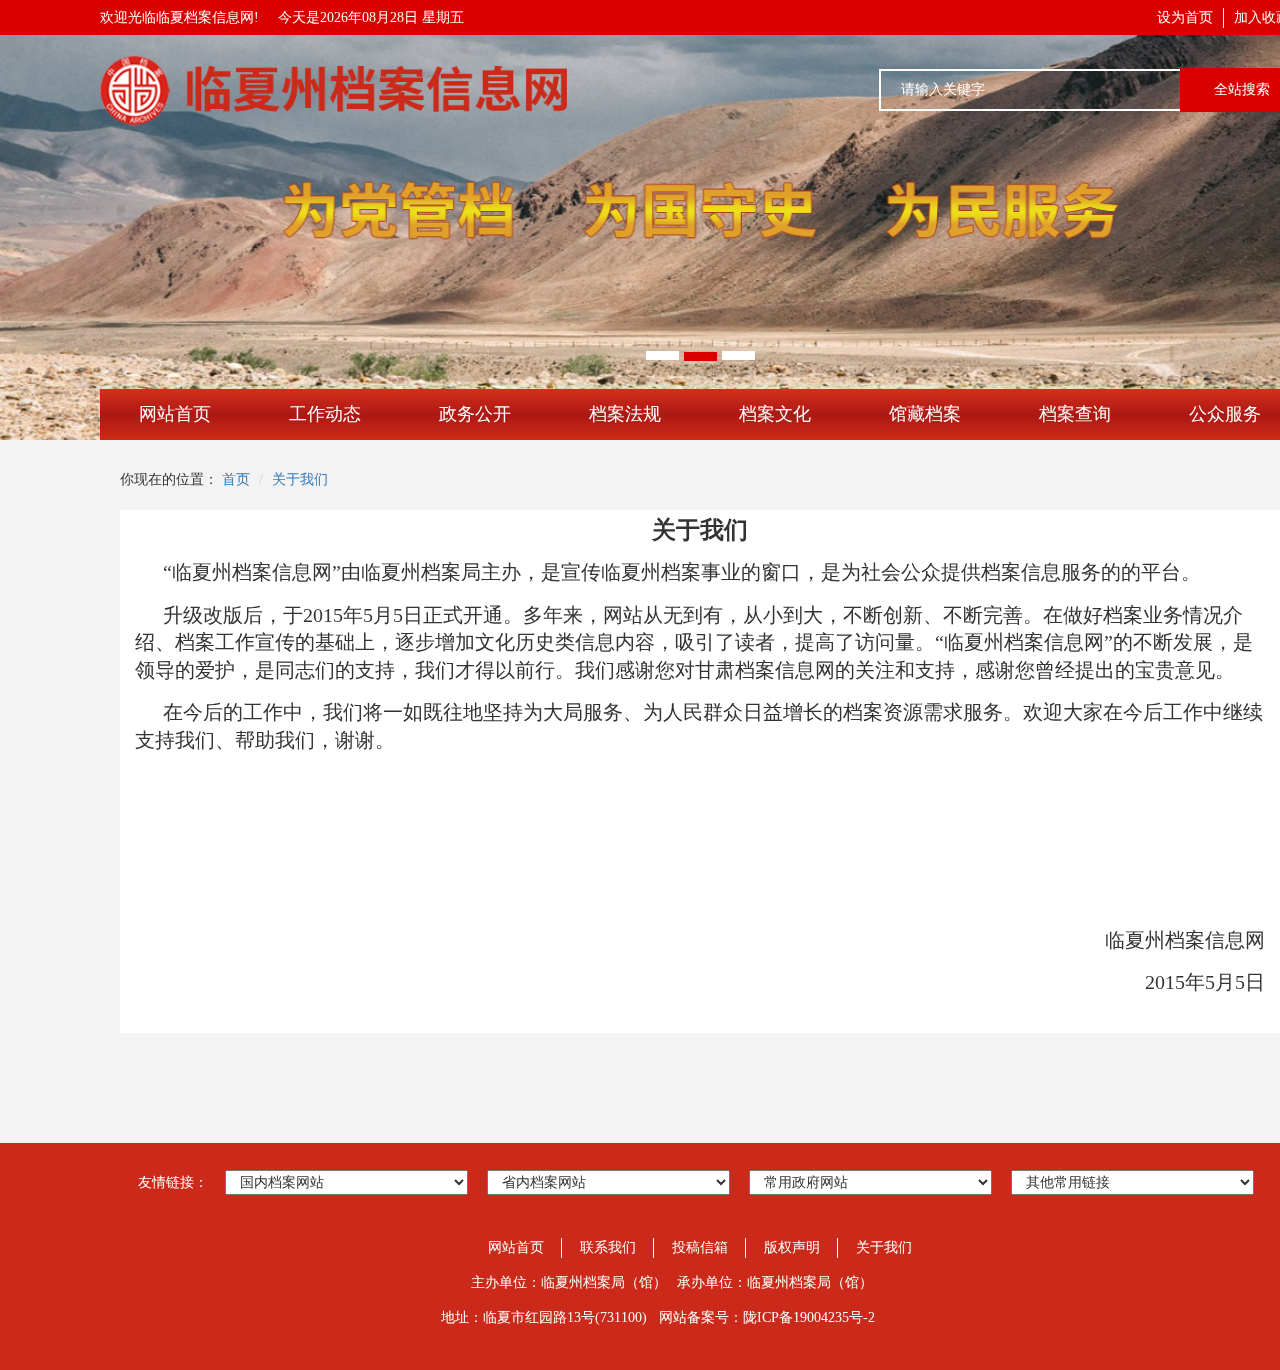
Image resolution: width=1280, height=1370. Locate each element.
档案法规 (625, 414)
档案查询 (1075, 414)
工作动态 (325, 414)
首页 (236, 479)
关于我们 (300, 479)
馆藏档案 (925, 414)
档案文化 (775, 414)
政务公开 (475, 414)
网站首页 (175, 414)
